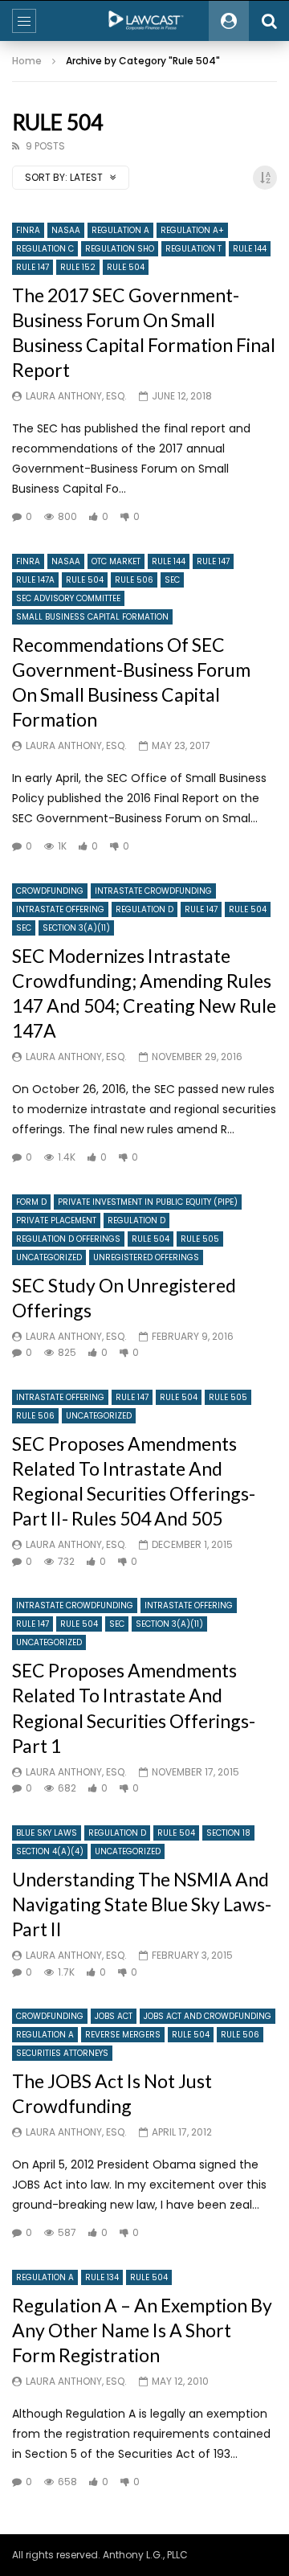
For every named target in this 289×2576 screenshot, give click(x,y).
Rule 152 (78, 267)
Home (27, 61)
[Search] (269, 21)
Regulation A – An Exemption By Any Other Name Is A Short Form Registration (142, 2330)
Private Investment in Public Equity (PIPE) (148, 1202)
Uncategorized (49, 1257)
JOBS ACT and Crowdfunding (208, 2016)
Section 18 (228, 1833)
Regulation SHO (120, 249)
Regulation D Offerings (68, 1239)
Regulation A (120, 230)
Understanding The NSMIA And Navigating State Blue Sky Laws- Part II (142, 1904)
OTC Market (116, 561)
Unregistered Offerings (146, 1257)
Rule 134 (102, 2277)
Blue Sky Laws (47, 1833)
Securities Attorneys (62, 2053)
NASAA (66, 230)
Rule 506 (134, 580)
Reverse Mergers (123, 2035)
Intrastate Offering (60, 909)
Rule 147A (35, 580)
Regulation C (45, 249)
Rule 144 (250, 249)
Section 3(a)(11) (76, 928)
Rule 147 (33, 267)
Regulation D (144, 909)
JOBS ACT (114, 2016)
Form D (31, 1202)
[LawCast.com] (144, 21)
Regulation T (193, 249)
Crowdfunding (50, 891)
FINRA (28, 230)
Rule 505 (200, 1239)
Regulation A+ (192, 230)
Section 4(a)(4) (50, 1851)
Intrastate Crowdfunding (153, 891)
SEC (172, 580)
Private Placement (56, 1220)
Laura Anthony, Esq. (76, 396)
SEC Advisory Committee (68, 598)
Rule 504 (126, 267)
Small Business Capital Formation (92, 617)
